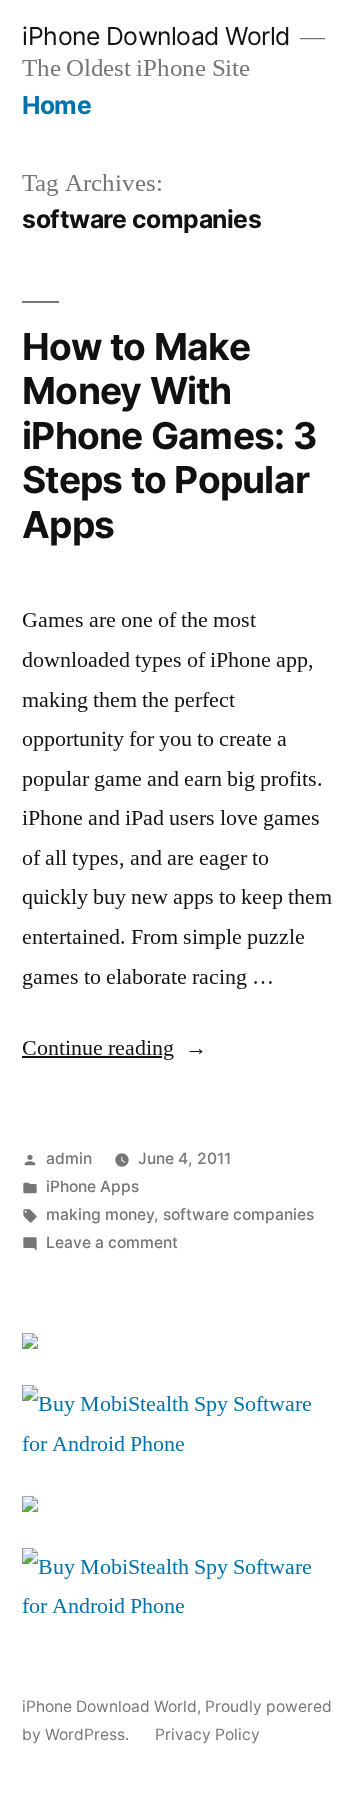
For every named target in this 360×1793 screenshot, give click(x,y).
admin (69, 1158)
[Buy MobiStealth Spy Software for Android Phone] (180, 1444)
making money (100, 1214)
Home (56, 105)
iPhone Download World (156, 36)
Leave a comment (112, 1242)
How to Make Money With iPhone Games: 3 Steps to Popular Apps (169, 435)
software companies (238, 1214)
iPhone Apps (92, 1186)
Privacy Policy (207, 1734)
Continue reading (114, 1048)
